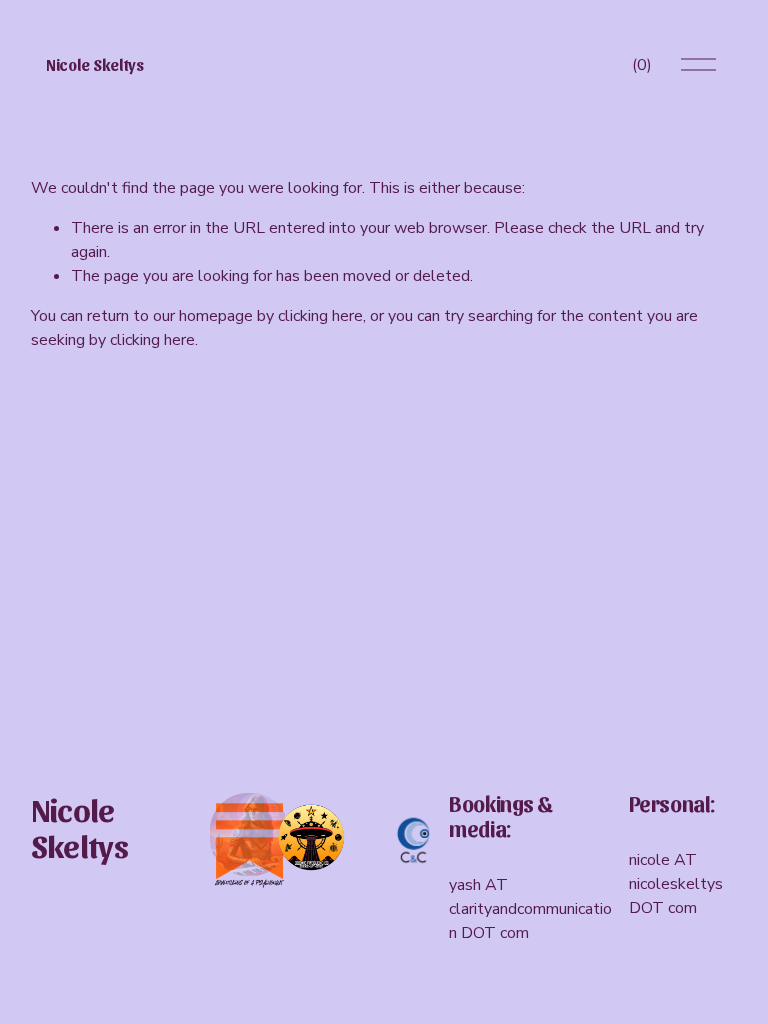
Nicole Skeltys (95, 64)
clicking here (320, 316)
